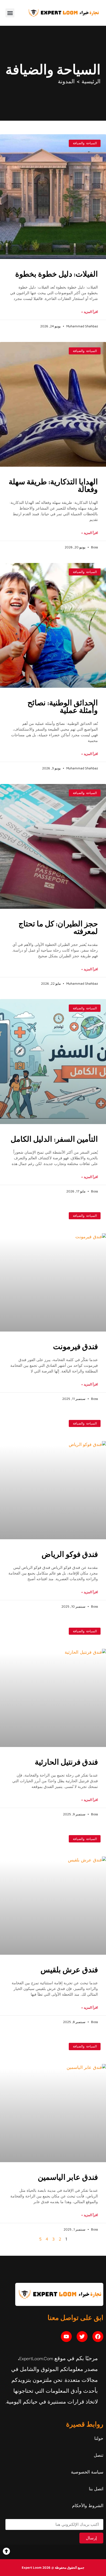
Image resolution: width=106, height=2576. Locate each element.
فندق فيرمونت (75, 1346)
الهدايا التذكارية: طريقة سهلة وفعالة (53, 485)
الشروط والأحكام (88, 2505)
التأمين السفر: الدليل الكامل (54, 1139)
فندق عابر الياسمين (68, 2177)
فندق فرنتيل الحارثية (66, 1762)
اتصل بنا (96, 2489)
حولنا (99, 2438)
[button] (10, 13)
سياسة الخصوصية (87, 2472)
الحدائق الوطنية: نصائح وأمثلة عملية (63, 706)
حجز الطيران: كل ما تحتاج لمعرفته (58, 927)
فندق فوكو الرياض (70, 1554)
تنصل (99, 2455)
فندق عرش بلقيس (69, 1969)
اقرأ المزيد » (90, 312)
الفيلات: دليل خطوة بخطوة (57, 274)
